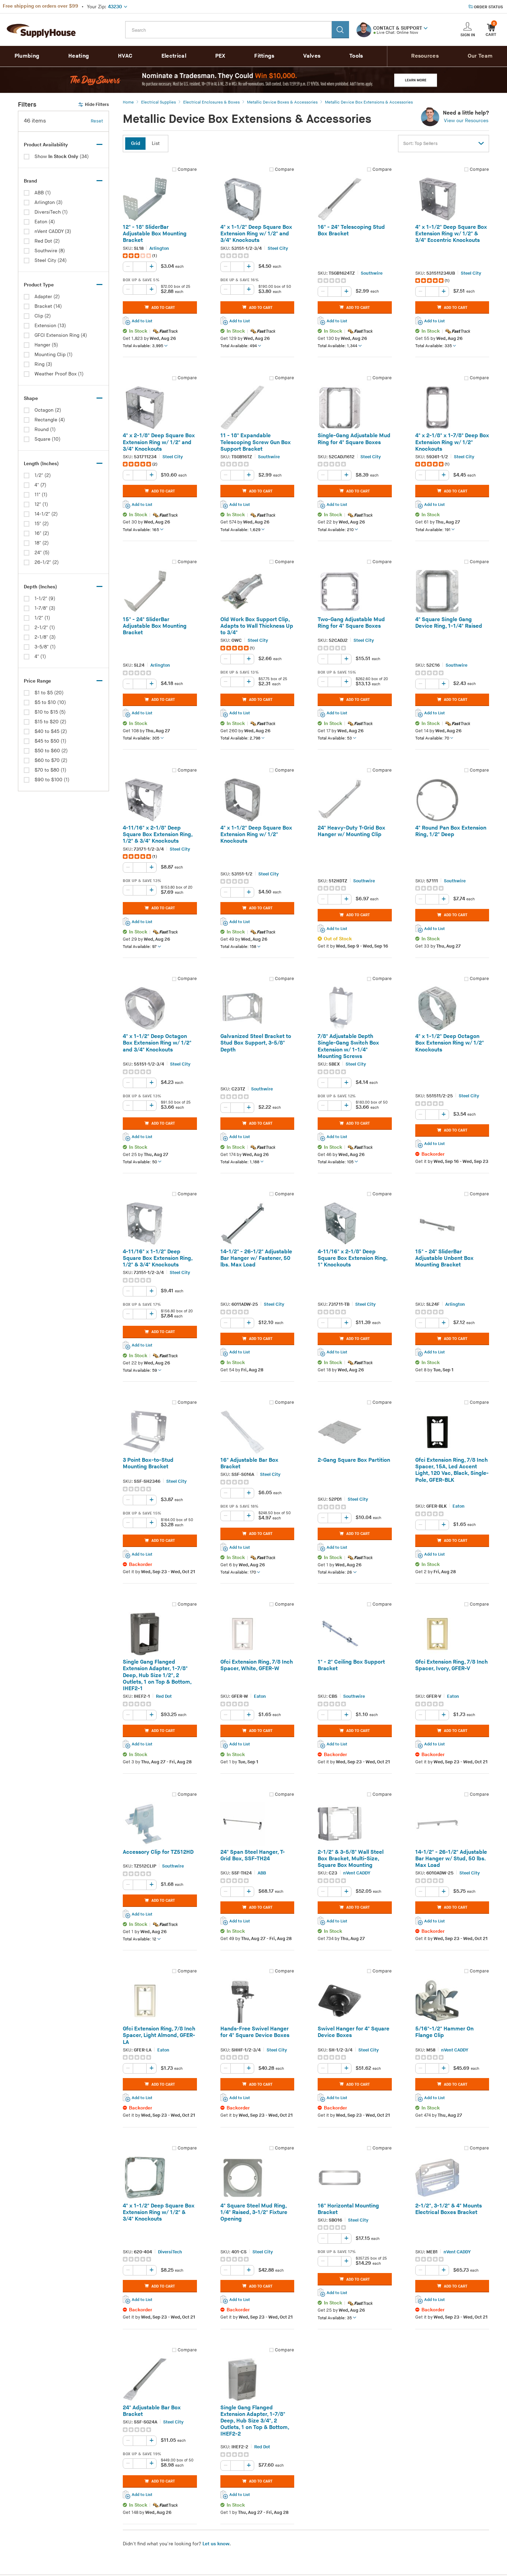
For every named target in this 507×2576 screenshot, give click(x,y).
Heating (79, 56)
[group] (160, 256)
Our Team (480, 56)
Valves (312, 56)
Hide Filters (97, 105)
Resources (425, 56)
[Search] (340, 30)
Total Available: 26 (335, 1573)
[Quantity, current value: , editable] (140, 267)
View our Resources (466, 121)
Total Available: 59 (140, 1370)
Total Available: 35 (335, 2318)
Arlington (159, 248)
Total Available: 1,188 (240, 1162)
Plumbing (27, 56)
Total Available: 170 (238, 1573)
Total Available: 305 (141, 738)
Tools (356, 56)
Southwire (372, 273)
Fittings (264, 56)
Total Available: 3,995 (143, 346)
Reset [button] (97, 121)
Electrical (174, 56)
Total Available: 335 (434, 346)
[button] (426, 28)
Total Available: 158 (238, 947)
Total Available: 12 (140, 1940)
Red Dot (164, 1697)
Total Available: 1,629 (240, 530)
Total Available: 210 (336, 530)
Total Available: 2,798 (240, 738)
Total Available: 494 (239, 346)
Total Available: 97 (140, 947)
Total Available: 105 (336, 1162)
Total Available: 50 (140, 1162)
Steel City (278, 248)
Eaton (459, 1507)
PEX (220, 56)
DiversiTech (170, 2252)
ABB (262, 1873)
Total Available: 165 (141, 530)
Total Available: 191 (433, 530)
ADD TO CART (163, 308)
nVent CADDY (357, 1873)
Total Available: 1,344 (337, 346)
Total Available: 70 (432, 738)
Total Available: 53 (335, 738)
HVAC (125, 56)
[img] (137, 256)
